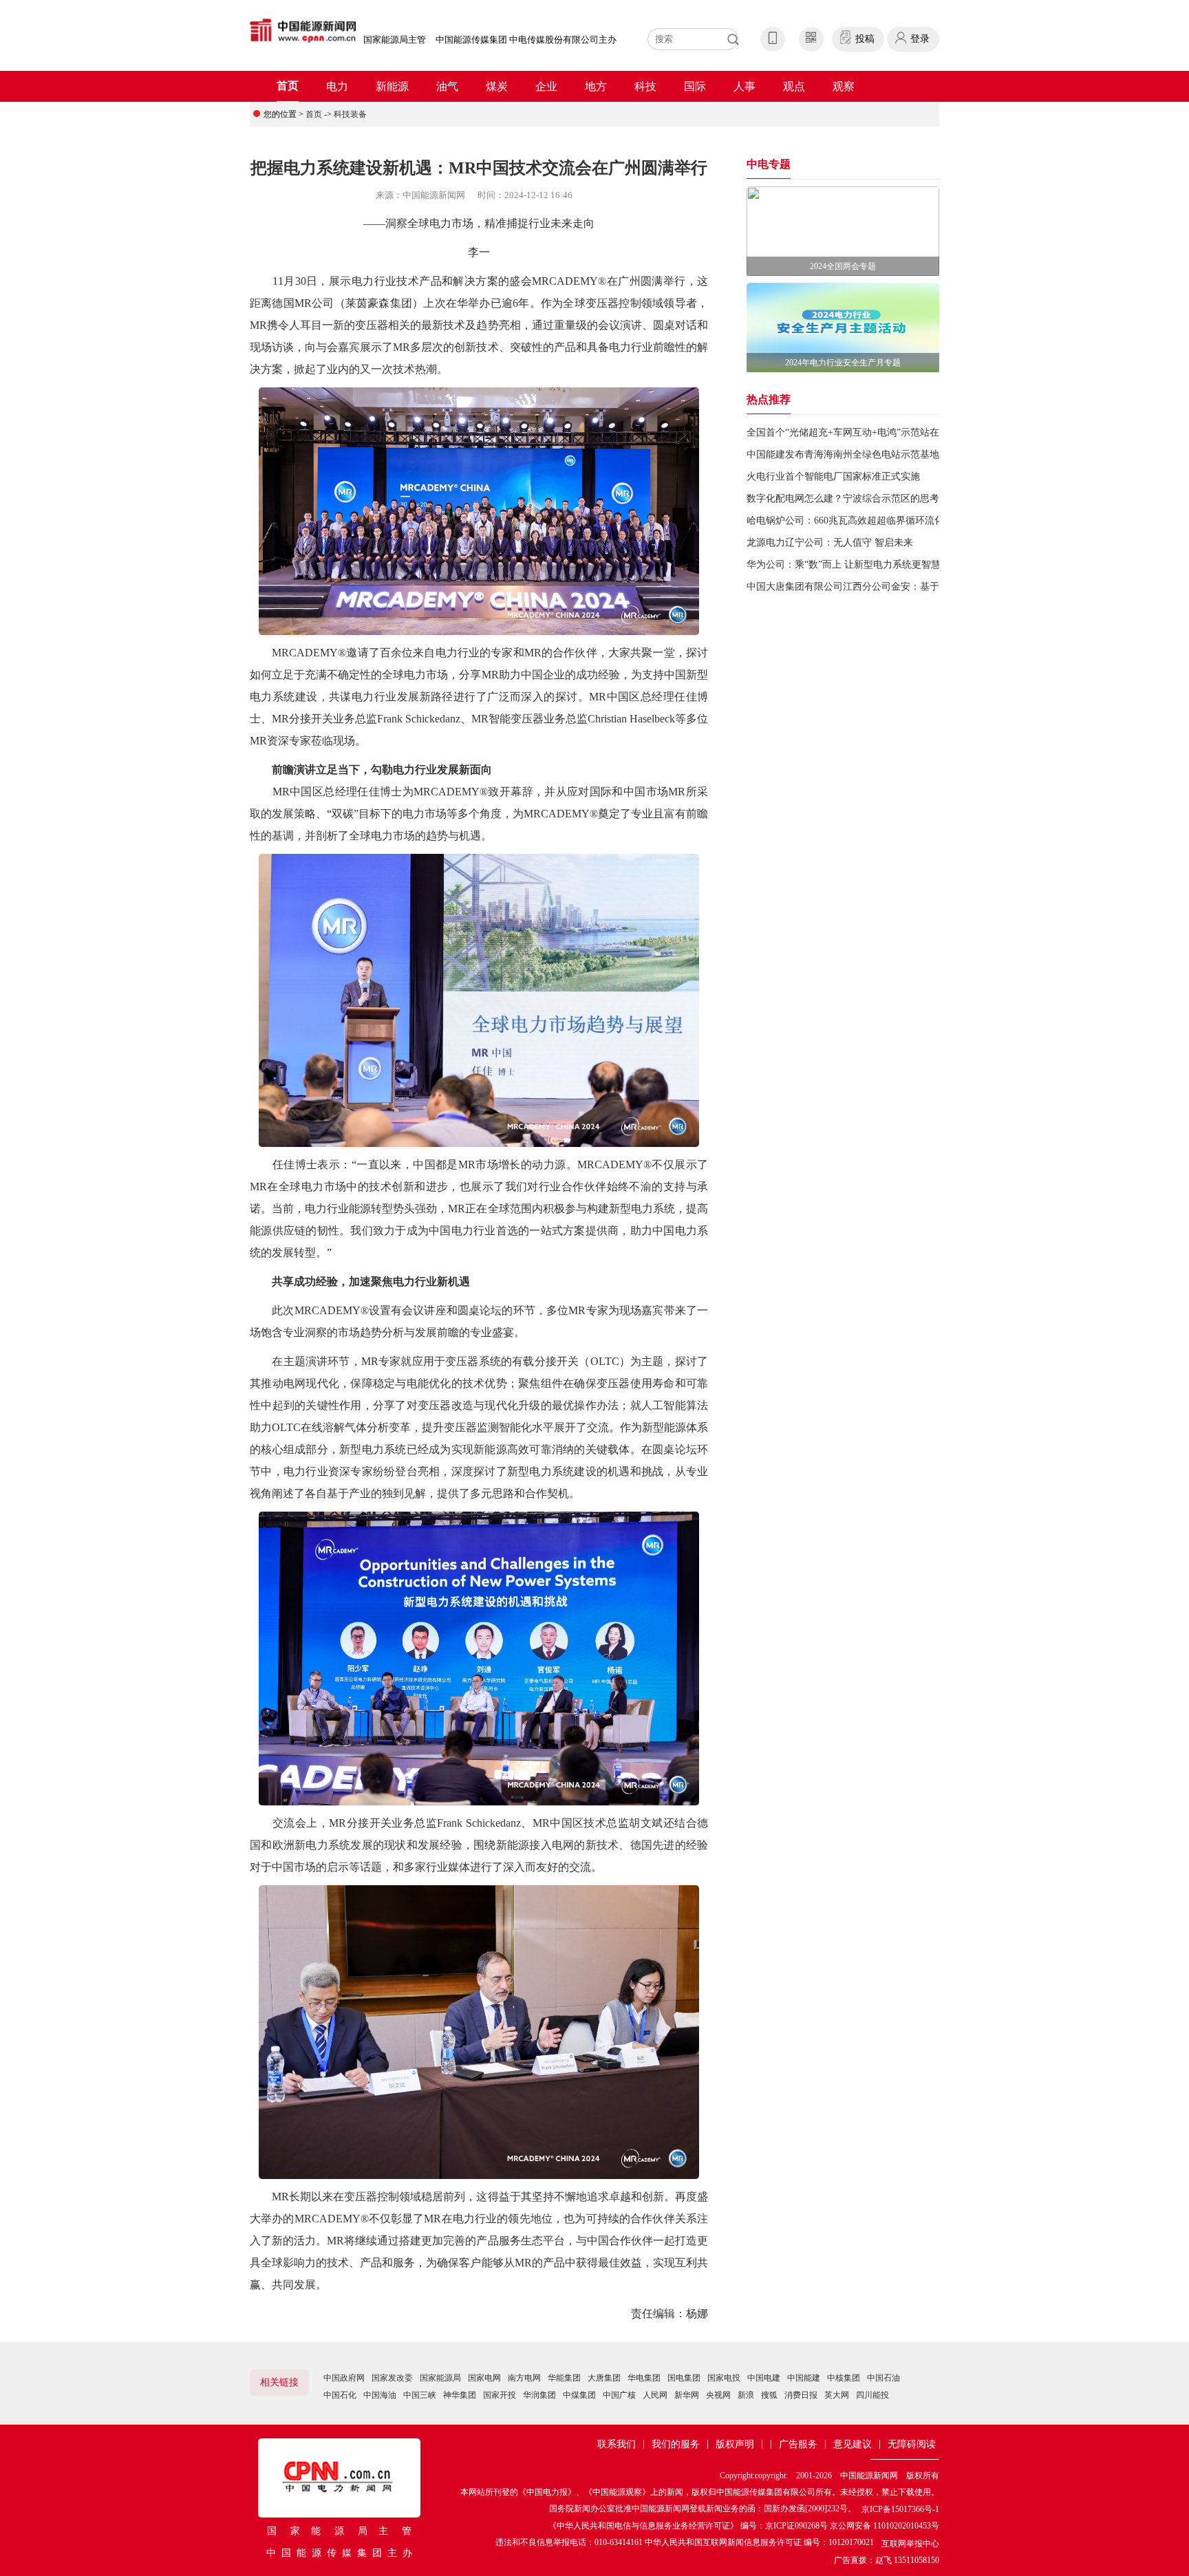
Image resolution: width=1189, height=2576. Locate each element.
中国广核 (619, 2395)
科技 (645, 86)
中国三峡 (420, 2395)
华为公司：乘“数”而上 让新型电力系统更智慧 (844, 565)
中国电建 (764, 2378)
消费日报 (801, 2395)
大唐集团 (604, 2378)
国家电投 (724, 2378)
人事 (745, 86)
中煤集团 (579, 2395)
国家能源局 (440, 2378)
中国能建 (804, 2378)
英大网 (837, 2395)
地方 (596, 86)
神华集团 (460, 2395)
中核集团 (844, 2378)
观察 (844, 86)
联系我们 (617, 2444)
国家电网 (484, 2378)
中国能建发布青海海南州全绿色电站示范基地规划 (853, 454)
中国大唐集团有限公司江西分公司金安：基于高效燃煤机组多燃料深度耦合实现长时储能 (934, 587)
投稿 (865, 39)
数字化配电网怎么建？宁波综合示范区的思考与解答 (857, 498)
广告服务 (798, 2444)
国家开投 (500, 2395)
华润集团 (539, 2395)
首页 (288, 86)
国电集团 (684, 2378)
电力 (337, 86)
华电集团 (644, 2378)
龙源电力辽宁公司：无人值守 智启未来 (830, 543)
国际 (695, 86)
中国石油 (883, 2378)
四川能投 (872, 2395)
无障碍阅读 (912, 2444)
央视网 (718, 2395)
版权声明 (735, 2444)
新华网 (687, 2395)
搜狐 (769, 2395)
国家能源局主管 (395, 40)
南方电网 (524, 2378)
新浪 (746, 2395)
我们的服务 (676, 2444)
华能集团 (564, 2378)
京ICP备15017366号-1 (900, 2509)
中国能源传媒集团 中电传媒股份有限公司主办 (526, 40)
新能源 (392, 86)
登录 (920, 39)
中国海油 (380, 2395)
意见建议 (853, 2444)
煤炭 (497, 86)
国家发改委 (392, 2378)
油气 (447, 86)
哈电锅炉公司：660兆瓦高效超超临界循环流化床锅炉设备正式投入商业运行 (908, 520)
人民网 (655, 2395)
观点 (794, 86)
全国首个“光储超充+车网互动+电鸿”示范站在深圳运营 (862, 432)
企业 (546, 86)
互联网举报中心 (910, 2544)
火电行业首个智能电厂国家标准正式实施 (833, 476)
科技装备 (350, 114)
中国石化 (340, 2395)
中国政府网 (344, 2378)
